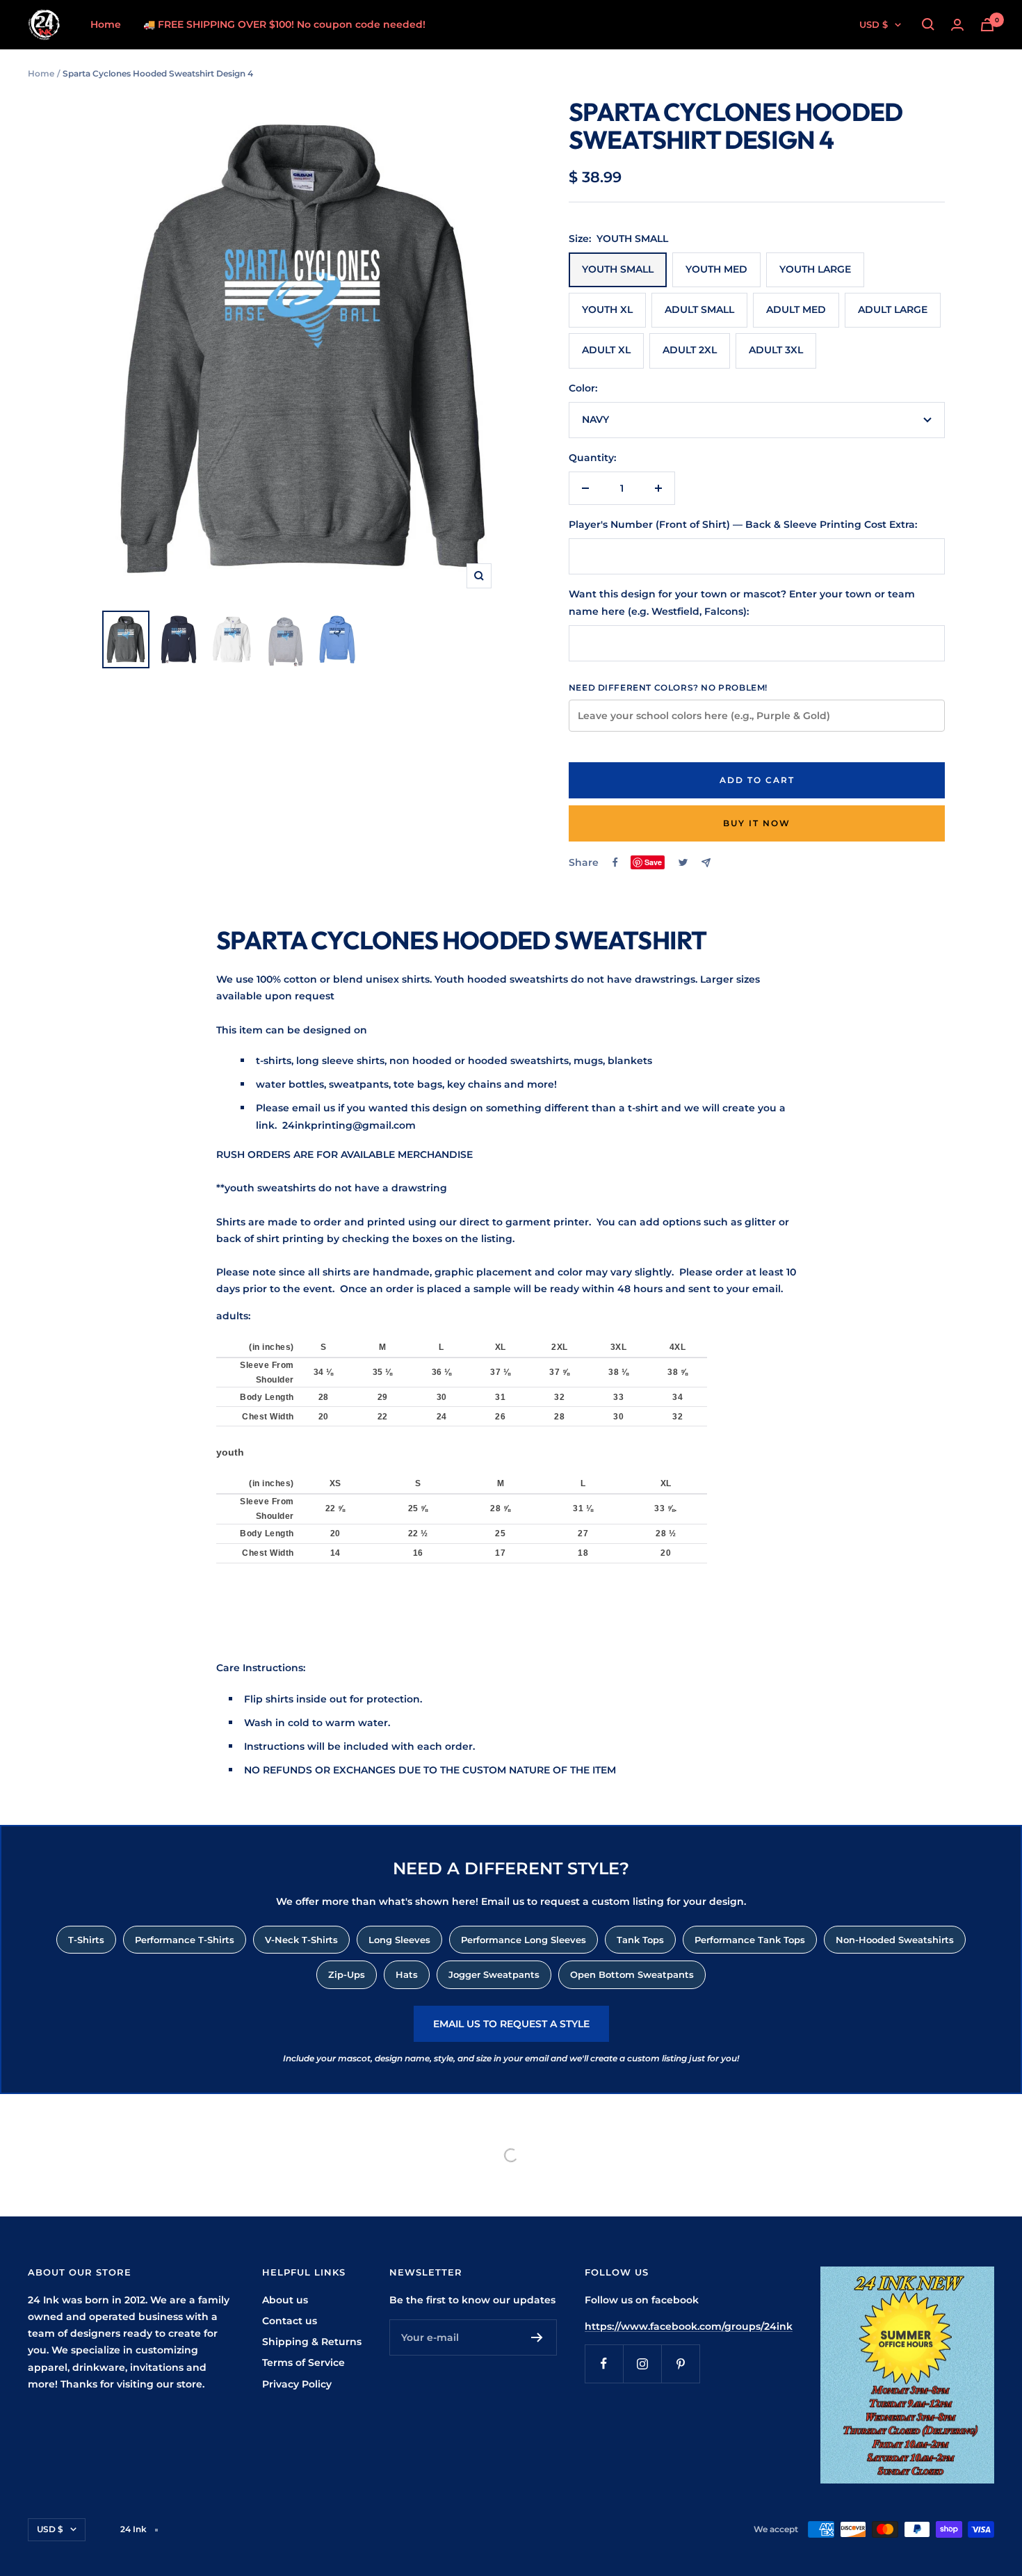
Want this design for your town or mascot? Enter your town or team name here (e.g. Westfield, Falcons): (742, 602)
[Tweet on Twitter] (683, 862)
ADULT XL (606, 350)
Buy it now (757, 823)
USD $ (874, 24)
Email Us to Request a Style (511, 2024)
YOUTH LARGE (815, 269)
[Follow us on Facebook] (604, 2364)
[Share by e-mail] (706, 863)
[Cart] (987, 25)
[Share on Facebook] (615, 862)
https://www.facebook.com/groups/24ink (689, 2326)
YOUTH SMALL (618, 269)
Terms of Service (303, 2362)
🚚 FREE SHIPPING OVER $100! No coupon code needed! (284, 24)
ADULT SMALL (699, 309)
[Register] (537, 2337)
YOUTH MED (716, 269)
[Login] (957, 25)
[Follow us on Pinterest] (680, 2364)
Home (106, 24)
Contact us (290, 2321)
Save (653, 862)
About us (285, 2300)
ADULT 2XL (690, 350)
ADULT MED (796, 309)
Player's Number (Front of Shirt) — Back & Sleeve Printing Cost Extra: (743, 524)
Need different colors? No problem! (668, 687)
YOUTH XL (607, 309)
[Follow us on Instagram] (642, 2364)
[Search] (928, 24)
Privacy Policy (297, 2384)
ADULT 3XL (776, 350)
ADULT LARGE (893, 309)
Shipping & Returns (312, 2342)
